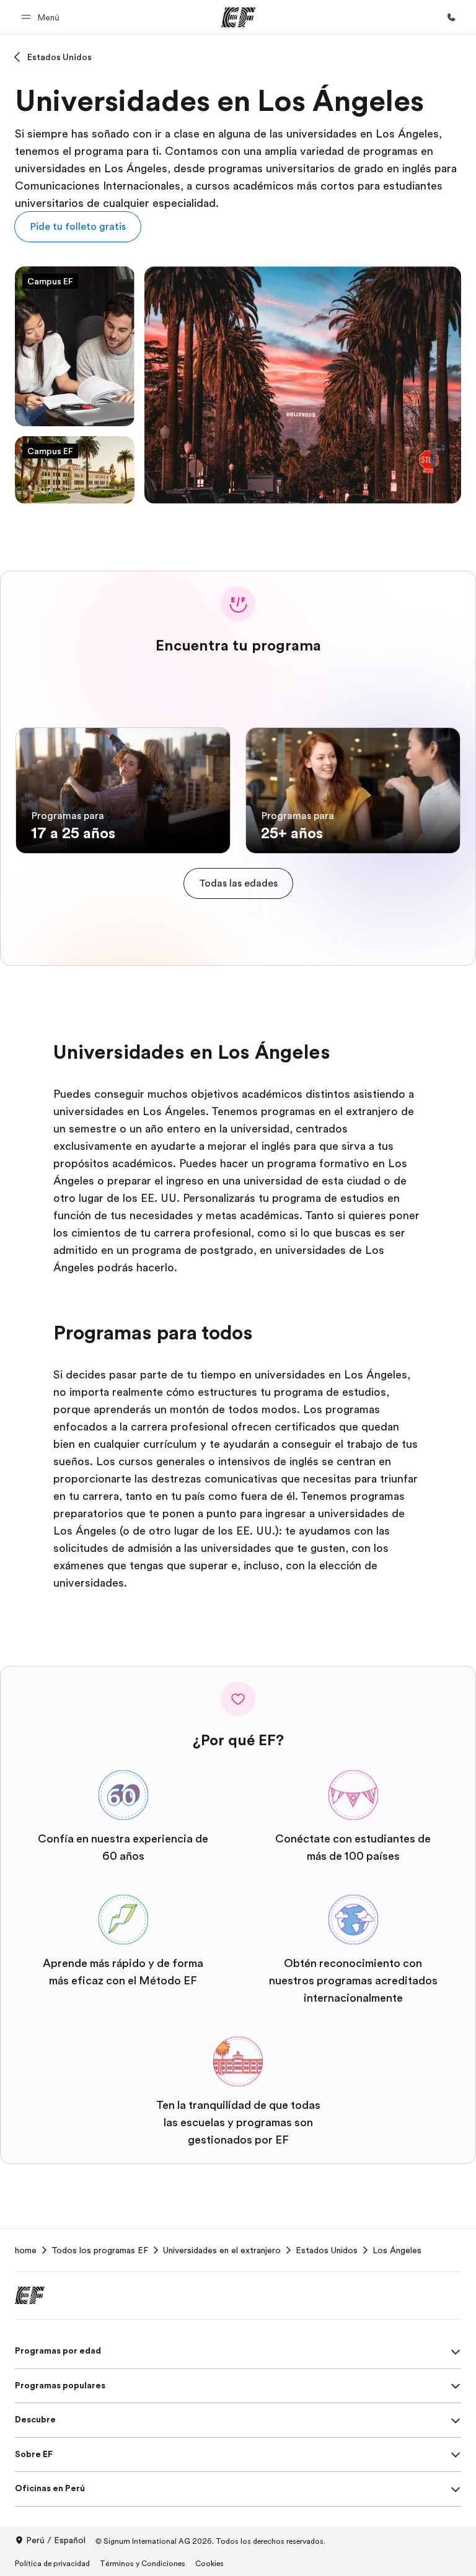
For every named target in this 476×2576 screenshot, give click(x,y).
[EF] (238, 17)
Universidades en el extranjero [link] (222, 2250)
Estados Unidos (59, 57)
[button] (42, 17)
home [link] (26, 2250)
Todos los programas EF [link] (100, 2250)
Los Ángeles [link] (397, 2250)
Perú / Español (56, 2540)
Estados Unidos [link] (327, 2250)
